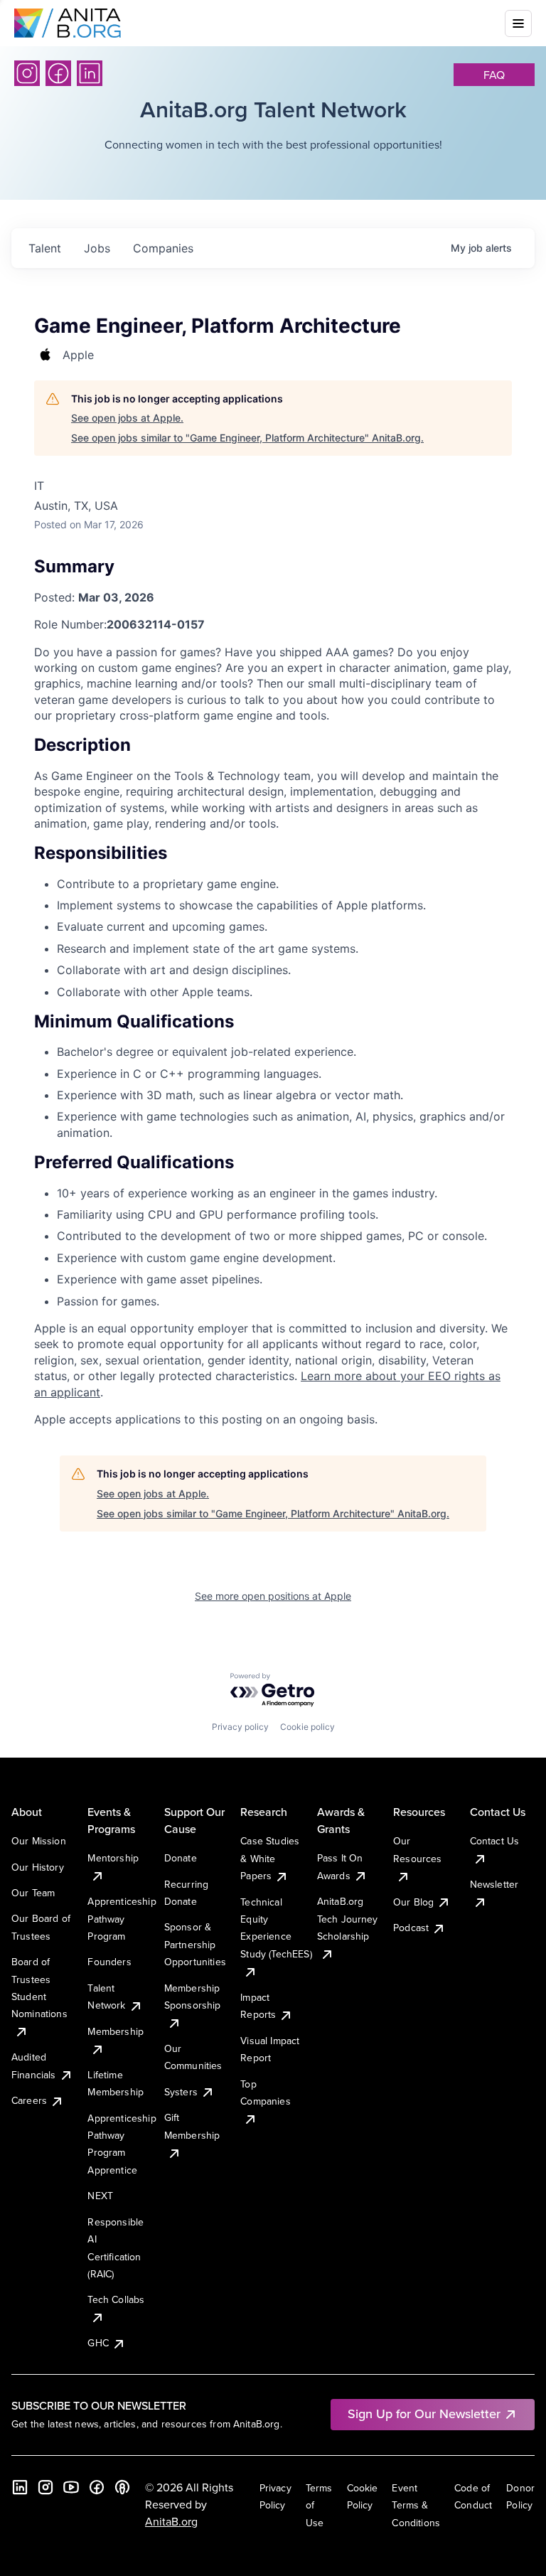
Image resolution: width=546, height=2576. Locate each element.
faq (494, 75)
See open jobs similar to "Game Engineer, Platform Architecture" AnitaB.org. (247, 438)
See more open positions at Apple (273, 1596)
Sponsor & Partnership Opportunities (195, 1944)
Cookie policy (307, 1727)
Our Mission (39, 1841)
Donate (181, 1858)
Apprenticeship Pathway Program (122, 1919)
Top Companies (265, 2093)
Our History (38, 1867)
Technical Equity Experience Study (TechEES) (276, 1928)
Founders (109, 1962)
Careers (29, 2100)
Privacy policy (240, 1727)
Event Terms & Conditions (416, 2505)
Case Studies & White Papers (270, 1858)
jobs (97, 248)
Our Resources (417, 1849)
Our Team (33, 1893)
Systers (181, 2092)
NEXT (100, 2196)
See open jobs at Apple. (127, 418)
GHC (98, 2343)
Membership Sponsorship (193, 1997)
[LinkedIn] (90, 73)
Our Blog (413, 1902)
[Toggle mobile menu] (518, 23)
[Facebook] (58, 73)
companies (163, 248)
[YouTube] (71, 2487)
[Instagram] (27, 73)
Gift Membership (192, 2126)
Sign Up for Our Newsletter (424, 2414)
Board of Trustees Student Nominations (39, 1988)
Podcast (411, 1928)
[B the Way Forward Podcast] (122, 2487)
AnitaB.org (171, 2521)
